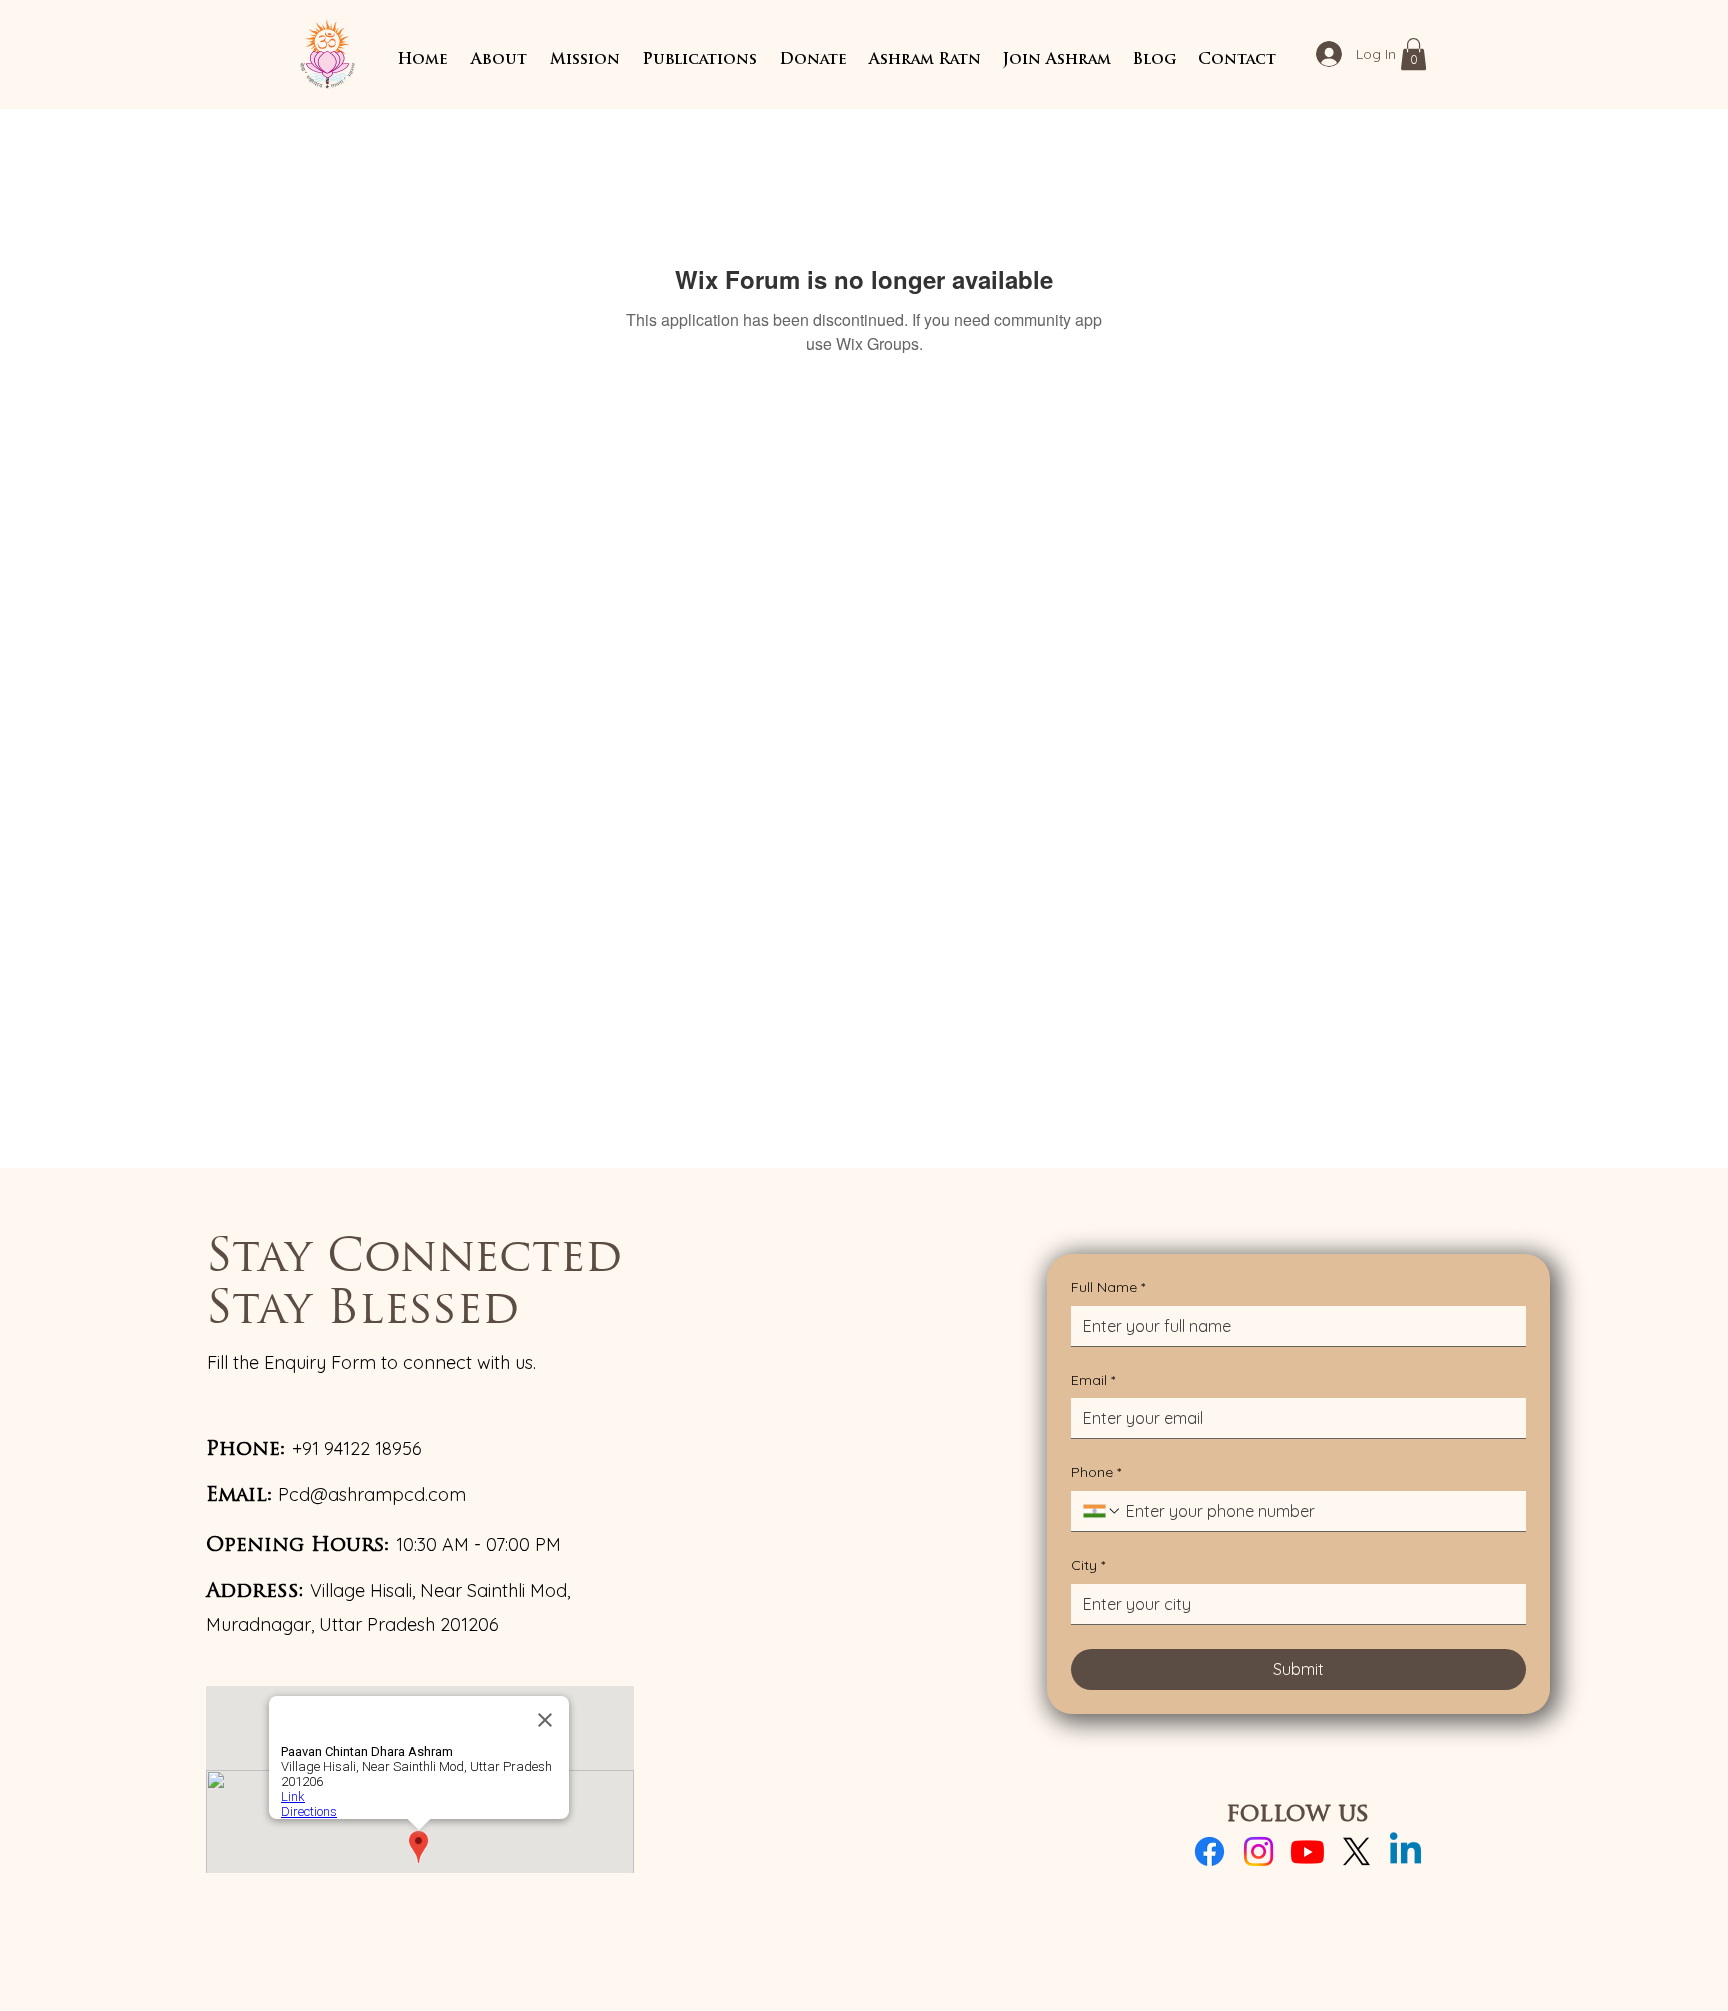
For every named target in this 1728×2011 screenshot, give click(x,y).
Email (1093, 1380)
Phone (1096, 1472)
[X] (1356, 1851)
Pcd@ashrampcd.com (372, 1494)
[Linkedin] (1405, 1851)
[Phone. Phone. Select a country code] (1102, 1511)
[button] (498, 60)
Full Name (1108, 1287)
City (1088, 1565)
